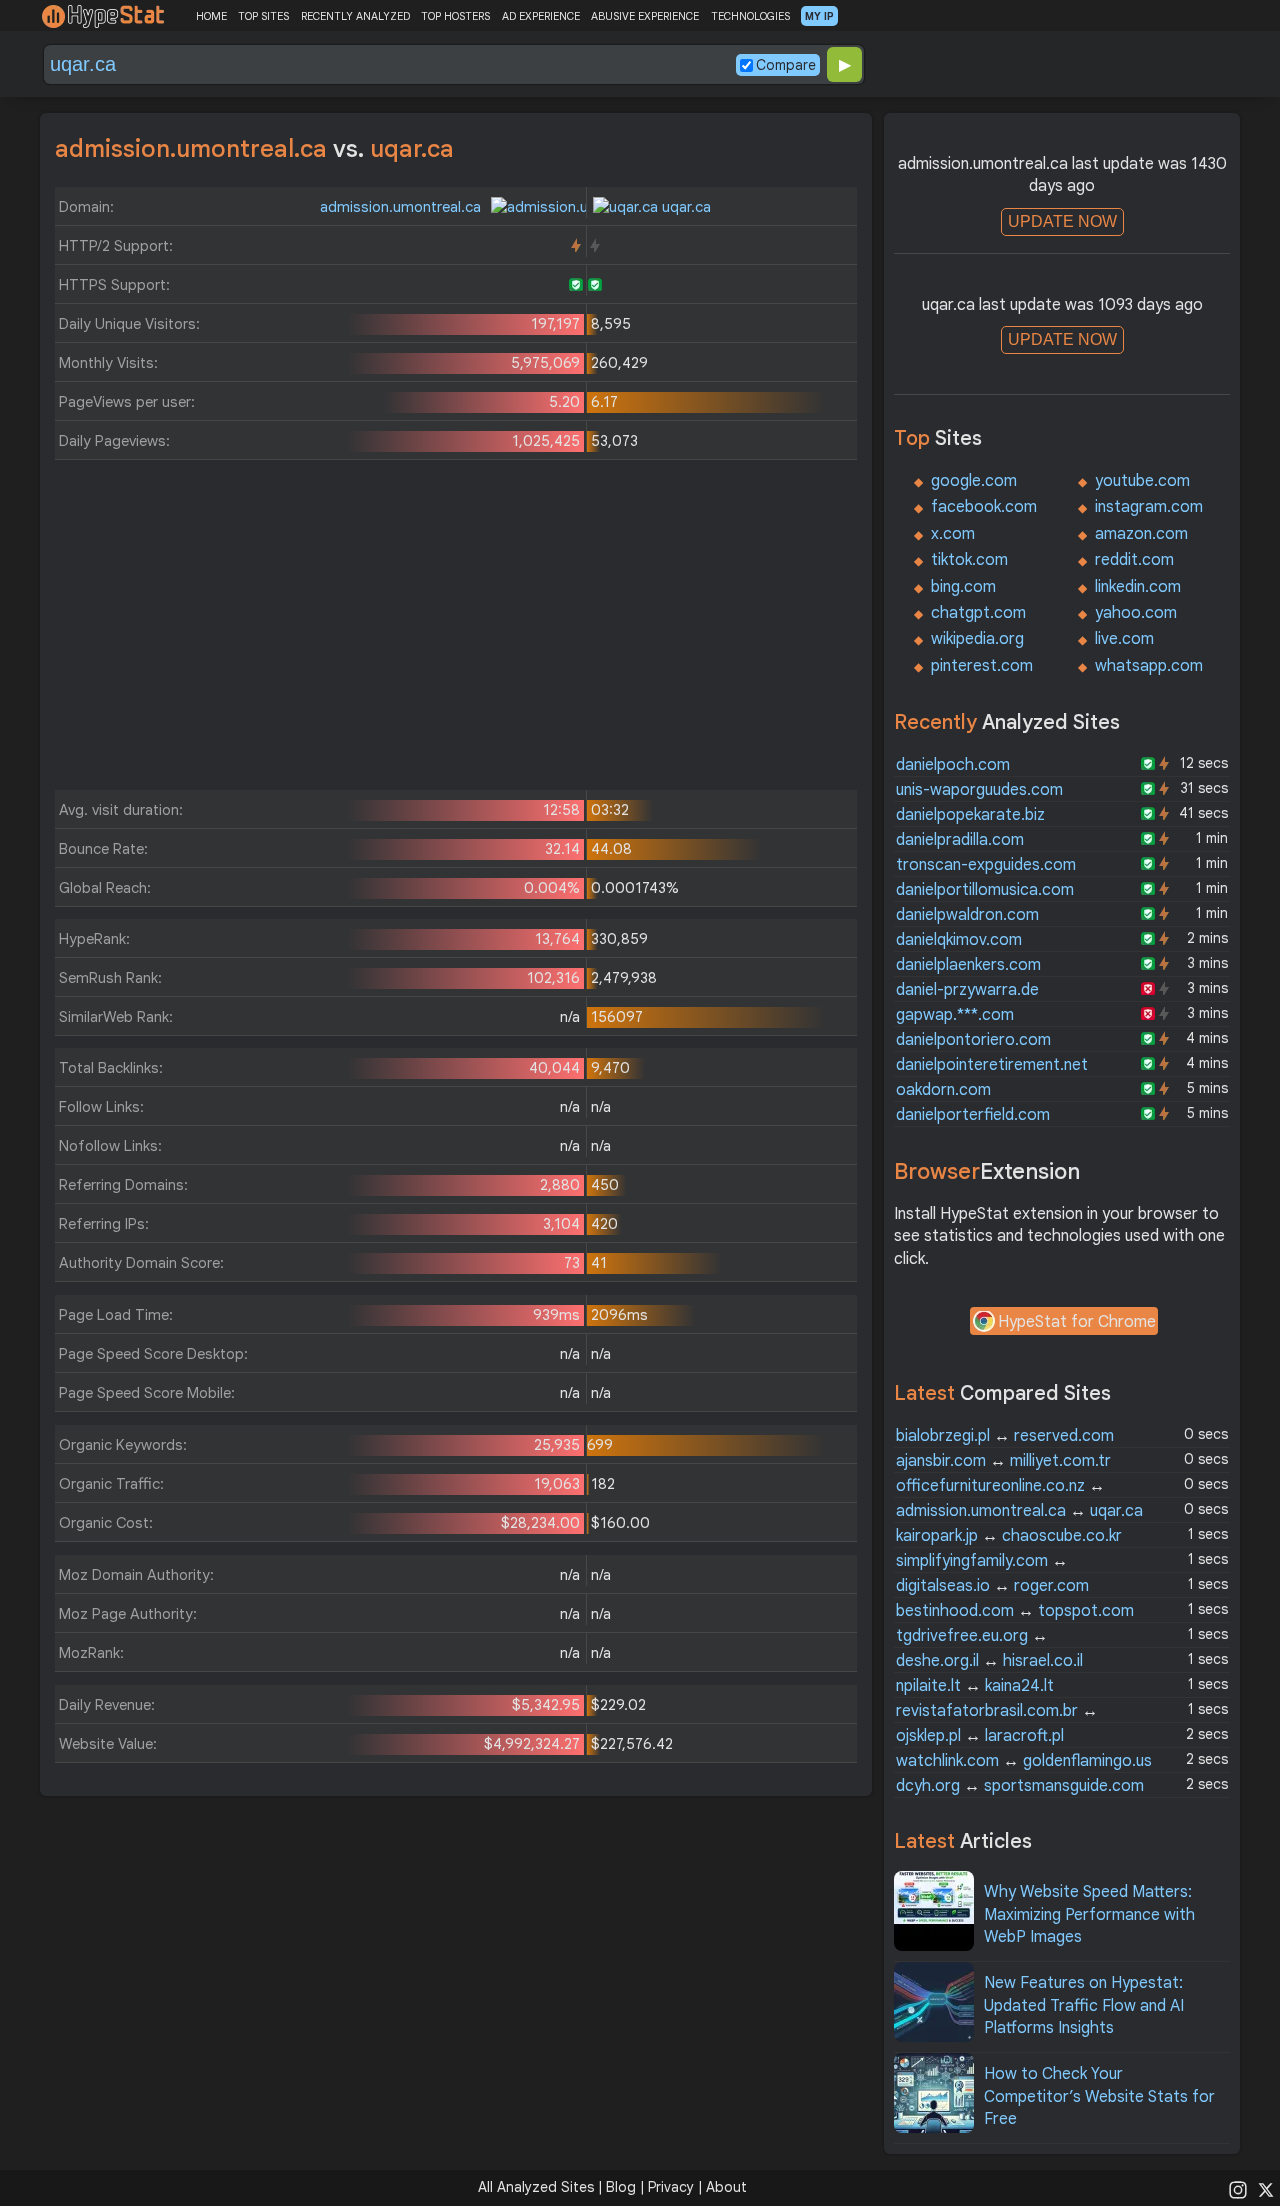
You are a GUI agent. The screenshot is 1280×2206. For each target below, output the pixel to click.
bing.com (963, 587)
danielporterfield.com (973, 1115)
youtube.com (1142, 481)
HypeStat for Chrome (1077, 1322)
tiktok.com (969, 560)
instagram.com (1149, 507)
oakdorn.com (943, 1090)
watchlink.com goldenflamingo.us (1024, 1761)
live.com (1124, 639)
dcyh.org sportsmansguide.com (1020, 1786)
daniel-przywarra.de (967, 990)
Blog (621, 2187)
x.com (953, 534)
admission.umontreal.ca (402, 207)
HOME (211, 16)
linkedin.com (1138, 587)
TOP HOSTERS (455, 16)
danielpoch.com (953, 765)
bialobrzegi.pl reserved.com (1005, 1436)
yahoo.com (1136, 613)
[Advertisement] (456, 630)
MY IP (819, 16)
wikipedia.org (977, 639)
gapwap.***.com (955, 1015)
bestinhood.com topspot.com (1015, 1611)
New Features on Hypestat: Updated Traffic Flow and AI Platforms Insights (1084, 2005)
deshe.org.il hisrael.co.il (989, 1661)
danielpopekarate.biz (970, 815)
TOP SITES (263, 16)
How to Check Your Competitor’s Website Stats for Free (1099, 2096)
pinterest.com (982, 666)
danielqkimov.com (959, 940)
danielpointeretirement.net (992, 1065)
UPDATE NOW (1062, 221)
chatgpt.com (978, 613)
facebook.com (984, 507)
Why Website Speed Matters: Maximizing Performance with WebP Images (1089, 1914)
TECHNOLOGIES (750, 16)
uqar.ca (684, 207)
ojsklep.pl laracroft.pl (980, 1736)
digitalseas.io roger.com (992, 1586)
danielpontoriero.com (973, 1040)
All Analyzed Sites (536, 2187)
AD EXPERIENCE (541, 16)
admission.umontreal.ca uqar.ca (1019, 1511)
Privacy (671, 2187)
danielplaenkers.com (968, 965)
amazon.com (1141, 534)
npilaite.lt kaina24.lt (975, 1686)
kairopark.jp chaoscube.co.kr (1009, 1536)
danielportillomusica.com (985, 890)
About (726, 2187)
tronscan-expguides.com (986, 865)
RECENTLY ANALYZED (355, 16)
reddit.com (1134, 560)
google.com (974, 481)
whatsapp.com (1149, 666)
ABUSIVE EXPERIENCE (645, 16)
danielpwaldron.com (967, 915)
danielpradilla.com (960, 840)
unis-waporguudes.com (979, 790)
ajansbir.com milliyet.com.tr (1003, 1461)
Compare (786, 65)
